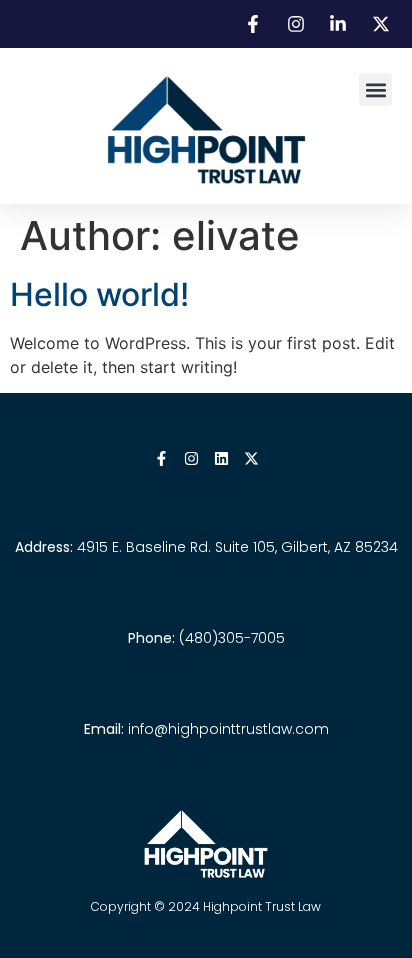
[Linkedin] (221, 458)
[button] (375, 89)
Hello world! (99, 294)
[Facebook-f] (161, 458)
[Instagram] (191, 458)
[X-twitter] (251, 458)
